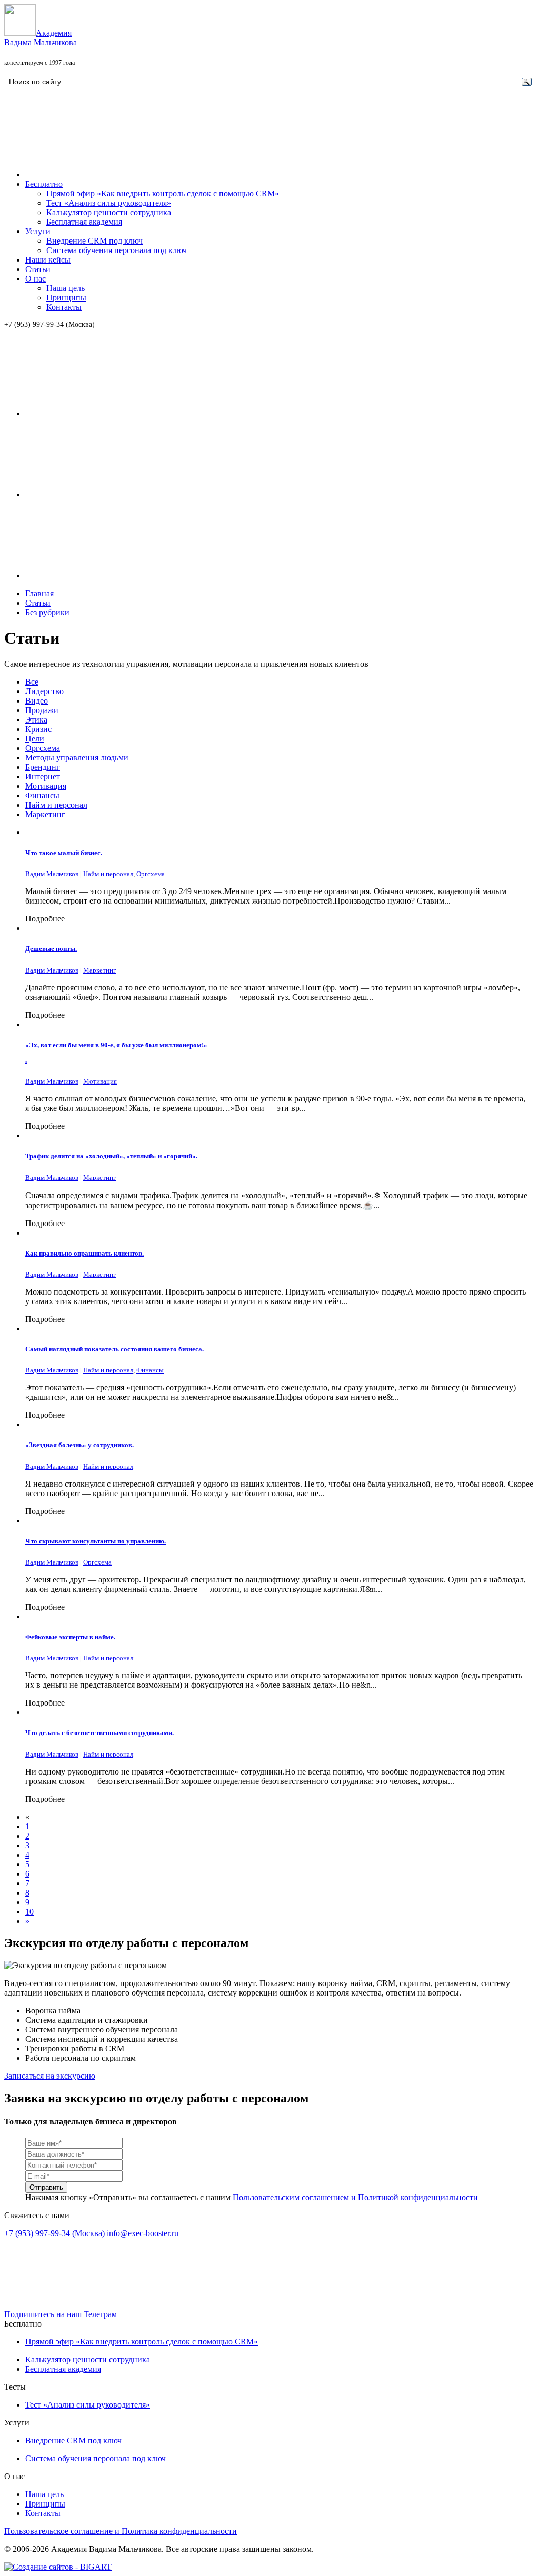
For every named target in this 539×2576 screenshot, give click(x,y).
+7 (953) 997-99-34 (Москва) (49, 324)
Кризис (38, 729)
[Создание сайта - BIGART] (58, 2567)
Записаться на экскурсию (50, 2076)
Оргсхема (43, 748)
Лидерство (44, 691)
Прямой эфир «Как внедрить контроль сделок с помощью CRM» (163, 193)
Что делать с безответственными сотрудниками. (99, 1733)
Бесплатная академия (84, 222)
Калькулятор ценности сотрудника (109, 212)
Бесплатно (44, 184)
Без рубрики (47, 612)
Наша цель (66, 288)
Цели (35, 739)
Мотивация (46, 786)
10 (29, 1912)
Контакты (64, 307)
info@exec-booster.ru (143, 2233)
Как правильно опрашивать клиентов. (84, 1253)
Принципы (66, 298)
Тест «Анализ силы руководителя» (109, 203)
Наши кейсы (48, 260)
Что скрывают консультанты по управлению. (96, 1541)
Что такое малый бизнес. (64, 853)
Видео (37, 701)
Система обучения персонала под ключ (117, 250)
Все (32, 682)
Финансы (42, 795)
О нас (36, 279)
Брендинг (43, 767)
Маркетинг (45, 814)
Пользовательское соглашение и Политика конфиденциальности (121, 2531)
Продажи (42, 710)
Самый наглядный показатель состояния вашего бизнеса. (114, 1349)
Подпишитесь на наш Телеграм (62, 2314)
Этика (36, 720)
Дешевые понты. (51, 949)
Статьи (38, 269)
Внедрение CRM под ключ (94, 241)
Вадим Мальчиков (52, 874)
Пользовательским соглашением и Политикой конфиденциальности (355, 2197)
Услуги (38, 231)
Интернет (43, 776)
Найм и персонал (56, 805)
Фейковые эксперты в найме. (70, 1637)
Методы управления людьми (77, 758)
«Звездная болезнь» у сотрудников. (79, 1445)
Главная (39, 593)
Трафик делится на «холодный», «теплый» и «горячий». (111, 1156)
